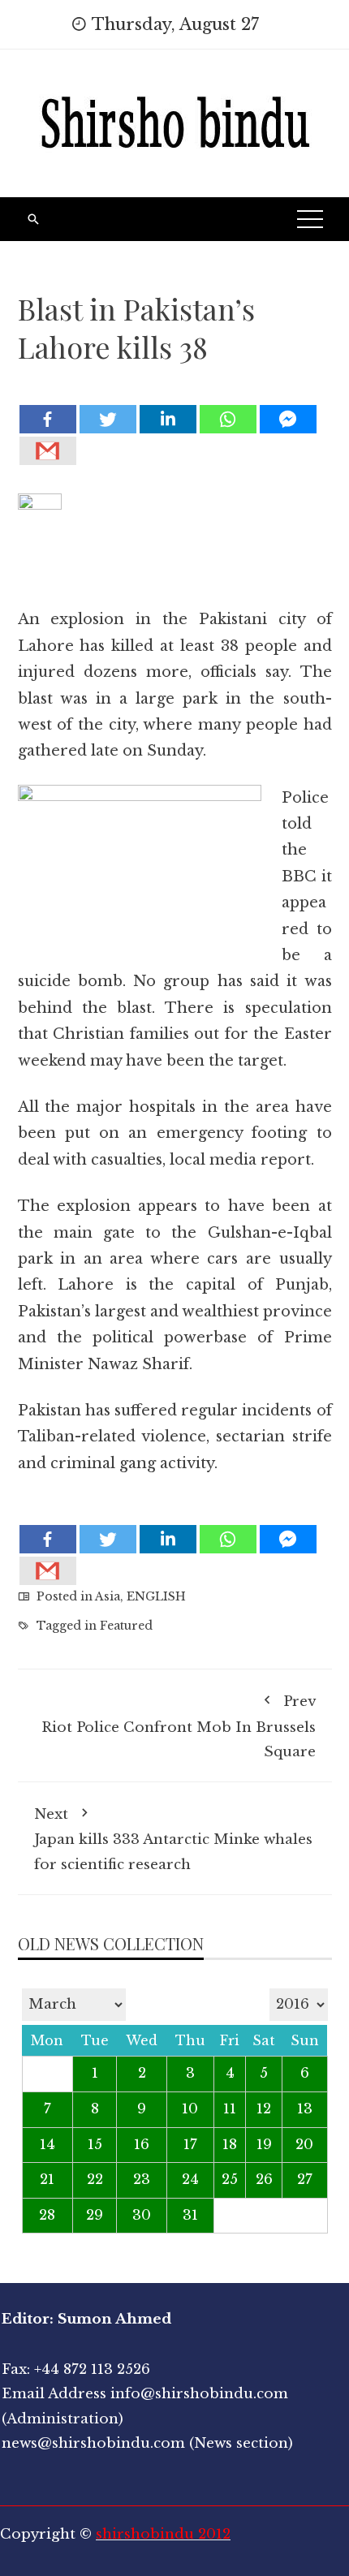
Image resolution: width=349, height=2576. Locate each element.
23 (142, 2180)
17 (190, 2145)
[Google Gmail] (48, 451)
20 (304, 2145)
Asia (108, 1596)
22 (95, 2180)
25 (230, 2180)
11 (230, 2109)
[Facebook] (48, 419)
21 (47, 2180)
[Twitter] (108, 419)
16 (142, 2145)
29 (95, 2215)
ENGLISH (156, 1596)
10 (190, 2109)
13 (305, 2109)
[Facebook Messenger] (288, 419)
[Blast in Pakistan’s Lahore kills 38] (175, 391)
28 (47, 2215)
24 (190, 2180)
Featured (126, 1626)
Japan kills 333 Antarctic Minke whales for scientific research (173, 1839)
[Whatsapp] (228, 419)
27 (305, 2180)
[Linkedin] (168, 419)
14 (47, 2145)
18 (230, 2145)
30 (142, 2215)
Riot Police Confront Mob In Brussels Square (179, 1727)
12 (264, 2109)
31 (190, 2215)
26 (264, 2180)
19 (264, 2145)
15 (95, 2145)
